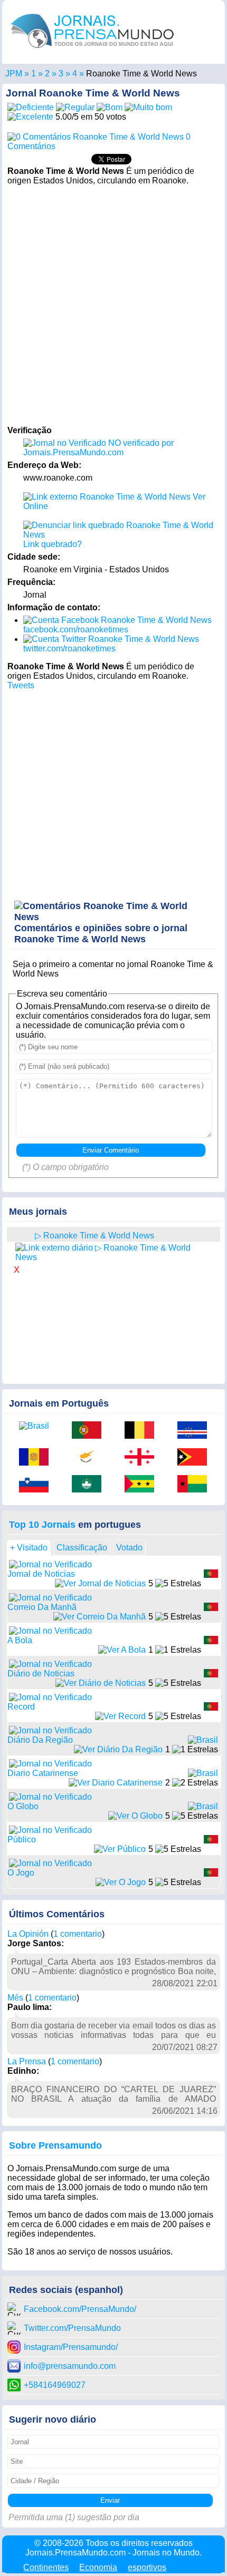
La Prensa (27, 2061)
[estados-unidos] (22, 1235)
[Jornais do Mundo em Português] (92, 50)
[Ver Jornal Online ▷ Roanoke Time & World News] (113, 1252)
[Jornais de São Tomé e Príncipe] (143, 1485)
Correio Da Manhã (42, 1607)
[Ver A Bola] (122, 1650)
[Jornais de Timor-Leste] (196, 1458)
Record (21, 1707)
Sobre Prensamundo (55, 2145)
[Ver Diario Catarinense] (116, 1783)
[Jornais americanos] (34, 74)
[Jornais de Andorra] (37, 1458)
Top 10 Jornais (42, 1525)
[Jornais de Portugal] (90, 1431)
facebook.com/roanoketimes (76, 630)
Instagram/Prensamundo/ (71, 2347)
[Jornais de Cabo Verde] (196, 1431)
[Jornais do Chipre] (90, 1458)
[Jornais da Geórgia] (143, 1458)
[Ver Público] (120, 1849)
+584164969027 (55, 2385)
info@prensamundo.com (70, 2366)
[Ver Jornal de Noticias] (100, 1583)
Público (22, 1840)
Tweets (21, 685)
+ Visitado (29, 1548)
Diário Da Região (40, 1740)
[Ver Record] (120, 1716)
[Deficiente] (31, 107)
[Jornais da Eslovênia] (37, 1485)
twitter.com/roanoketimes (69, 648)
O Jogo (21, 1873)
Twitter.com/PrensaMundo (72, 2328)
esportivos (147, 2567)
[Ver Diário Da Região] (118, 1749)
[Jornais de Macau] (90, 1485)
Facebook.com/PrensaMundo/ (80, 2309)
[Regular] (75, 107)
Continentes (46, 2567)
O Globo (23, 1806)
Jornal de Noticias (41, 1574)
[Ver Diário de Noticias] (101, 1683)
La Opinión (28, 1934)
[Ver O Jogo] (121, 1882)
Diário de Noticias (41, 1674)
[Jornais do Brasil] (37, 1426)
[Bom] (110, 107)
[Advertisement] (113, 304)
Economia (98, 2567)
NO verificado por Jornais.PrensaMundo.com (98, 448)
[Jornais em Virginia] (61, 74)
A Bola (20, 1640)
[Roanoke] (75, 74)
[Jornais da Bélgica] (143, 1431)
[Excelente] (30, 117)
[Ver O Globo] (135, 1816)
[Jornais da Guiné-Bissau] (196, 1485)
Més (15, 1998)
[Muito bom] (148, 107)
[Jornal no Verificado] (50, 1564)
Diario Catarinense (43, 1773)
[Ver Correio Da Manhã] (100, 1617)
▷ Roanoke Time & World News (94, 1236)
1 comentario (78, 1934)
